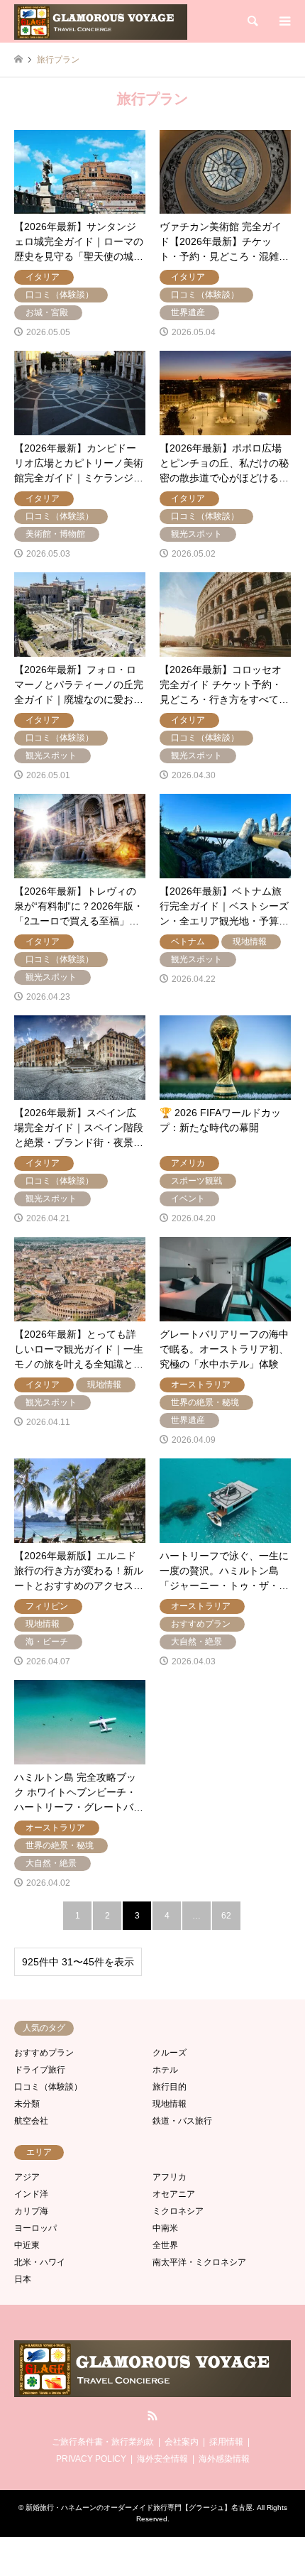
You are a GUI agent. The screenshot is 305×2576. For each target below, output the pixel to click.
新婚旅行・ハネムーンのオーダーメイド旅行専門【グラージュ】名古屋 (139, 2507)
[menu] (284, 21)
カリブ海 (31, 2211)
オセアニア (174, 2194)
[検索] (252, 21)
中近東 (27, 2245)
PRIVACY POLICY (91, 2459)
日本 (23, 2279)
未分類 (27, 2104)
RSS (152, 2416)
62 (226, 1916)
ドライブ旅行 (40, 2070)
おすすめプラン (44, 2053)
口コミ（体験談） (48, 2087)
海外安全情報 (162, 2459)
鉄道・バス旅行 (182, 2121)
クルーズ (170, 2053)
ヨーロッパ (35, 2228)
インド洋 (31, 2194)
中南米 (165, 2228)
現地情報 (170, 2104)
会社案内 (182, 2442)
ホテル (165, 2070)
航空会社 (31, 2121)
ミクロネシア (178, 2211)
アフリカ (170, 2177)
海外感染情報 (224, 2459)
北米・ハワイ (40, 2262)
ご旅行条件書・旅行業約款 (103, 2442)
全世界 (165, 2245)
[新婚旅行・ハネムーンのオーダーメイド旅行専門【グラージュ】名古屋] (101, 21)
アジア (27, 2177)
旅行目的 (170, 2087)
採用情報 (226, 2442)
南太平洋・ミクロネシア (199, 2262)
